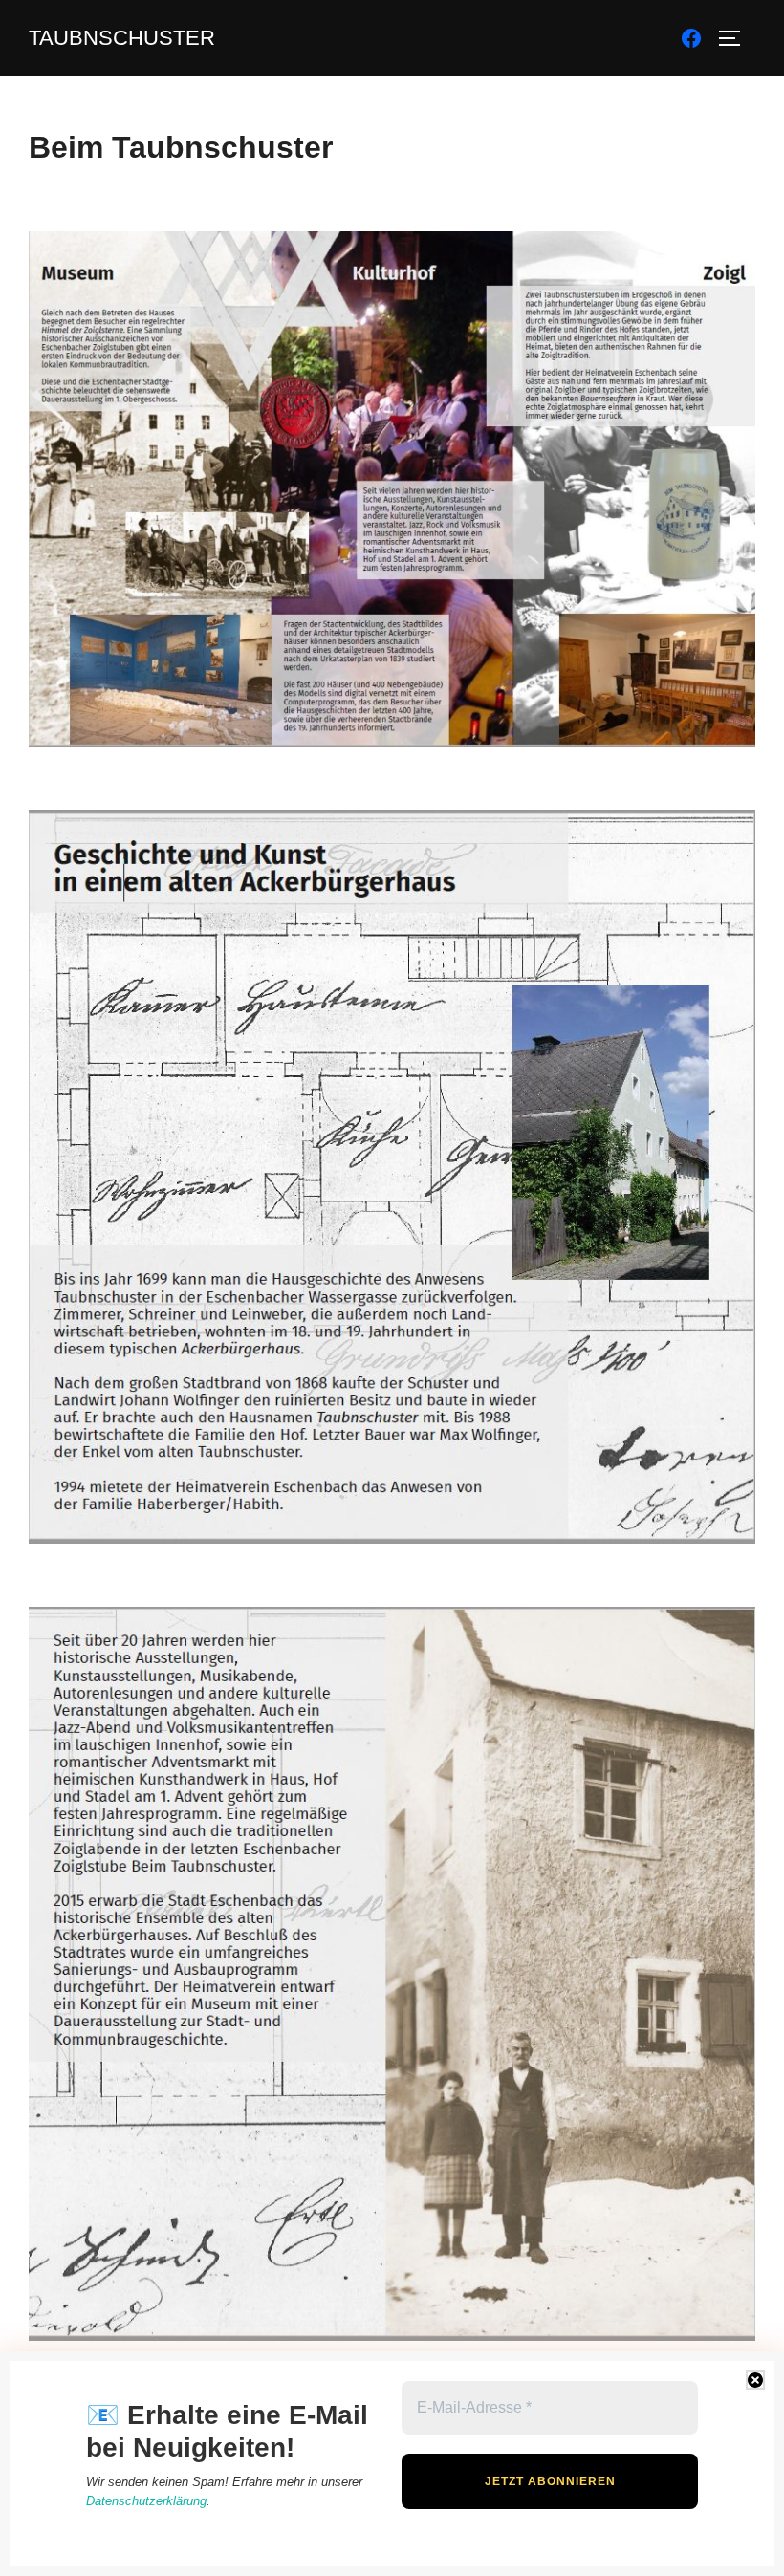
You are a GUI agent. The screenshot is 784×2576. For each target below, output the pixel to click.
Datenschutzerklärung (146, 2501)
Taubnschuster (122, 38)
